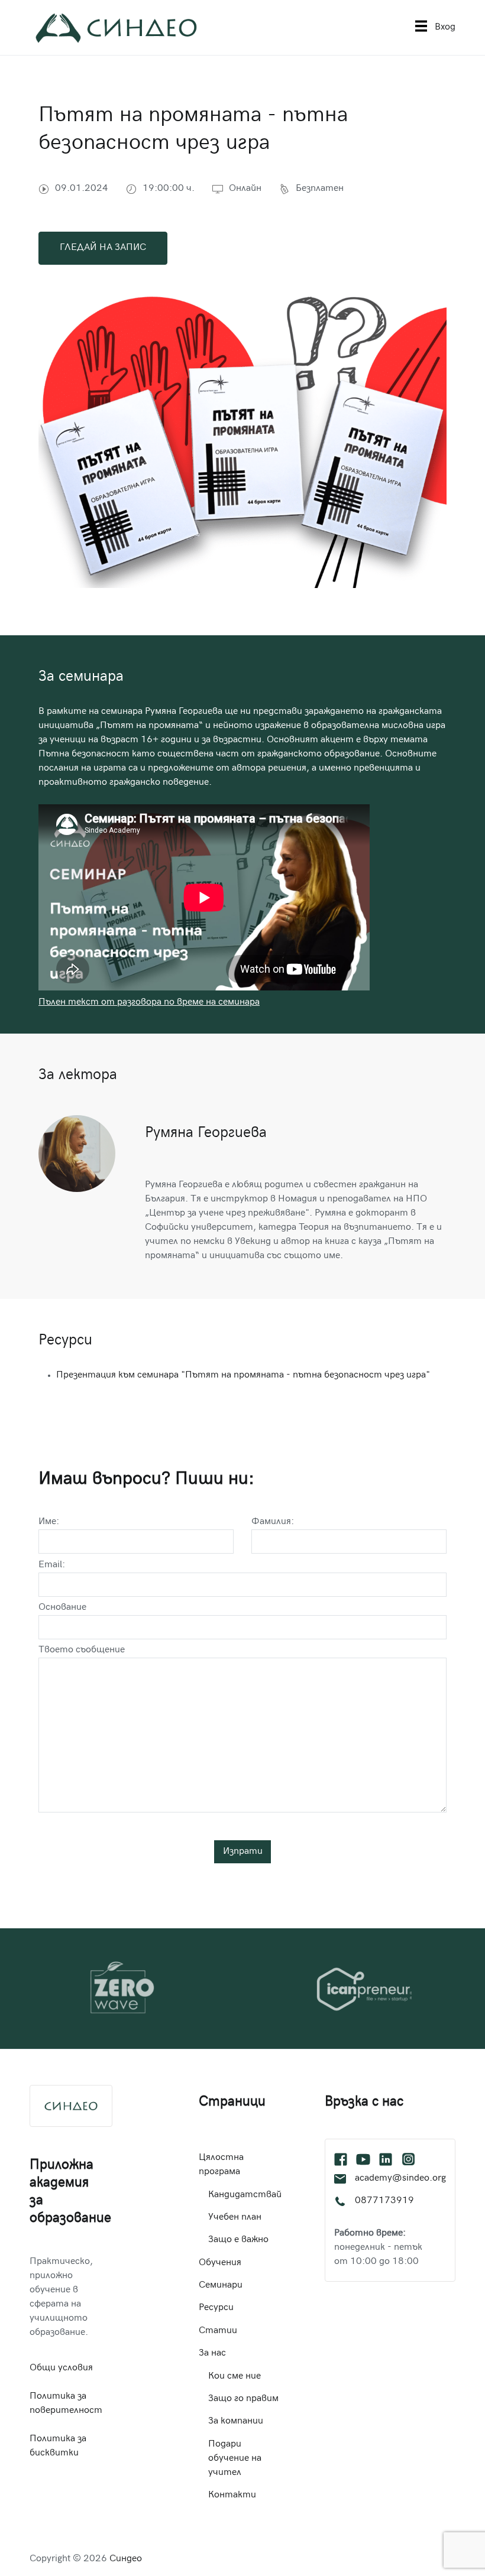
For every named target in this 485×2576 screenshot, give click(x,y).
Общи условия (61, 2368)
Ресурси (216, 2308)
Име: (49, 1522)
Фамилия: (273, 1522)
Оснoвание (62, 1608)
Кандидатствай (245, 2195)
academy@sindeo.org (400, 2179)
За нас (212, 2354)
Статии (218, 2331)
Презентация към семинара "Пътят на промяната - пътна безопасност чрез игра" (243, 1375)
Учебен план (235, 2218)
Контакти (232, 2495)
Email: (52, 1565)
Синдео (126, 2559)
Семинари (221, 2286)
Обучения (220, 2263)
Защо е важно (238, 2240)
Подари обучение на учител (235, 2459)
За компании (236, 2421)
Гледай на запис (103, 248)
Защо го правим (243, 2399)
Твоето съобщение (82, 1650)
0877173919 (384, 2201)
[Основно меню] (421, 27)
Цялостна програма (221, 2165)
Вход (445, 27)
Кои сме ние (235, 2377)
